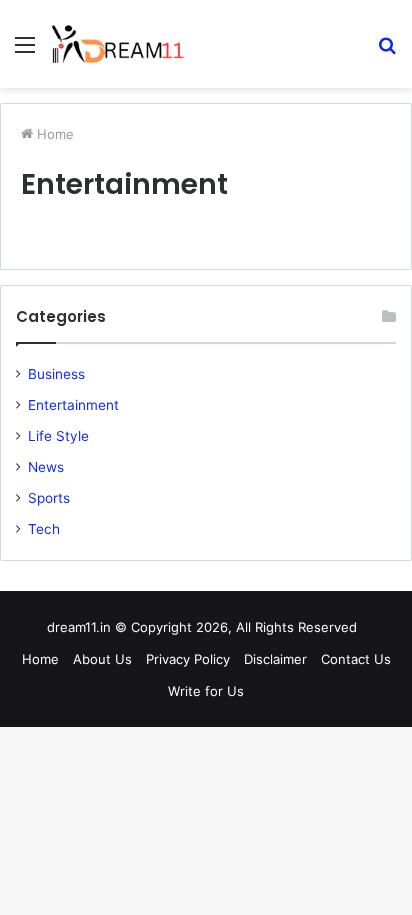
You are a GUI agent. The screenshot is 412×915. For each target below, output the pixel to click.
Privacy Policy (188, 659)
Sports (49, 498)
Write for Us (206, 691)
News (46, 467)
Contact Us (356, 659)
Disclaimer (275, 659)
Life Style (58, 436)
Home (53, 134)
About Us (102, 659)
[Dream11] (117, 44)
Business (56, 374)
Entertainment (73, 405)
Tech (44, 529)
